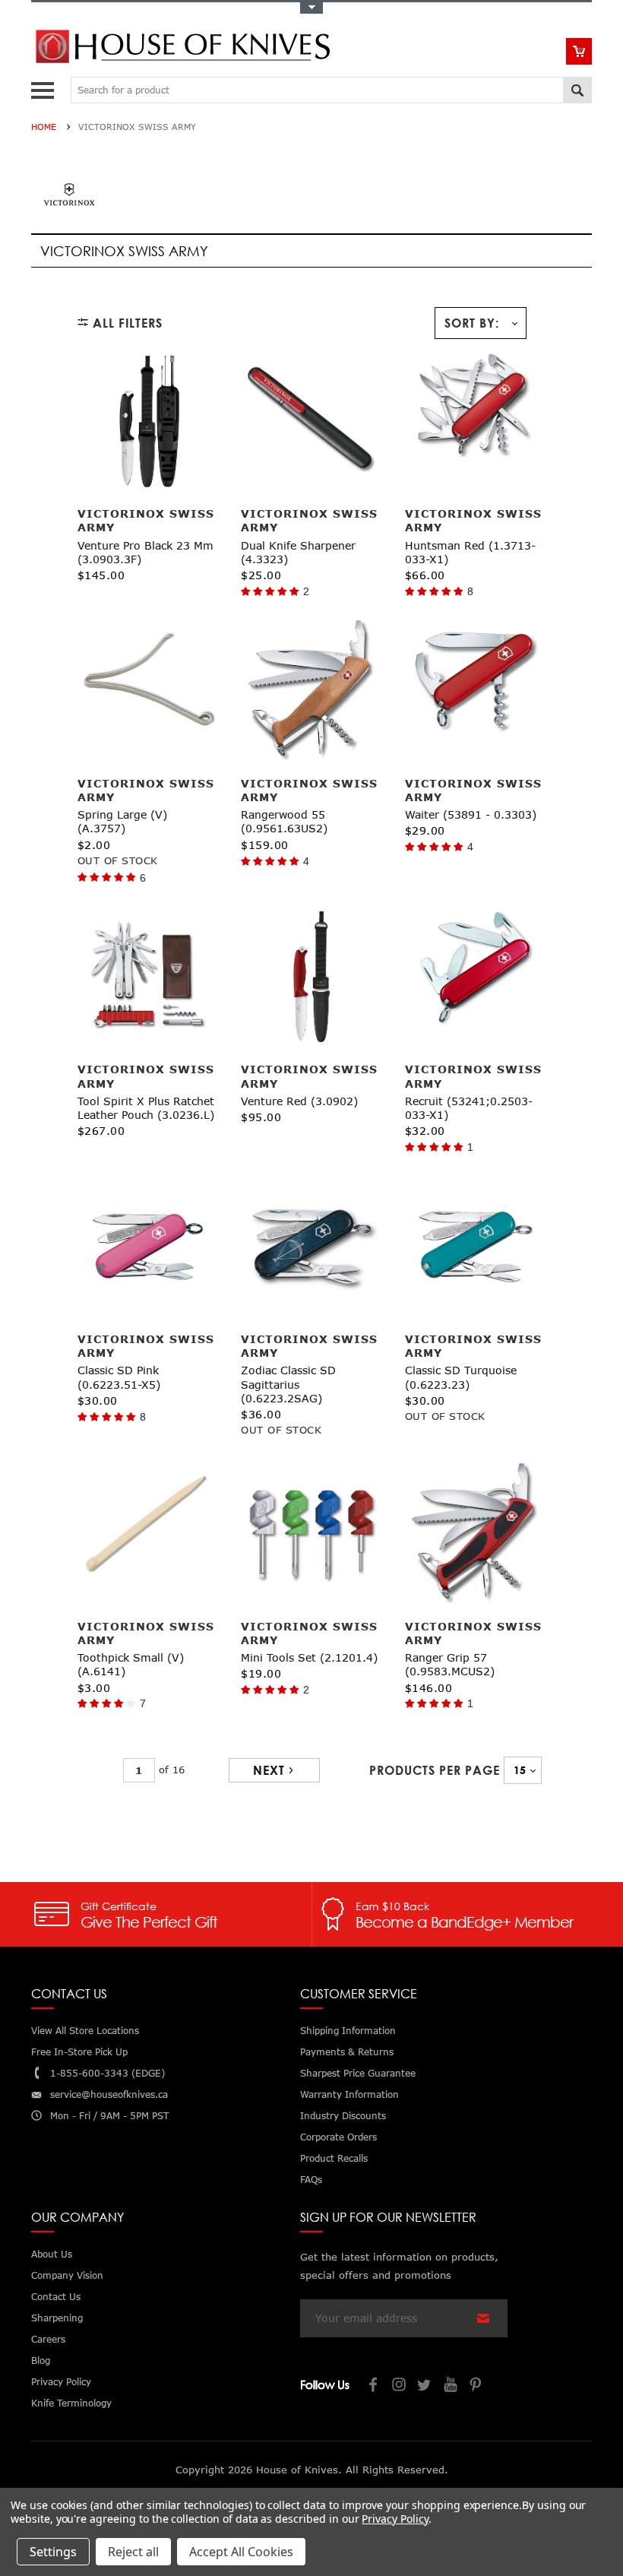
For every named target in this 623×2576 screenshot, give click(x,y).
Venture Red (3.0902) (299, 1101)
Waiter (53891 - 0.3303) (471, 814)
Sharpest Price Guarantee (358, 2073)
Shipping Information (348, 2031)
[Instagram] (400, 2386)
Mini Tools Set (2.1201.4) (309, 1657)
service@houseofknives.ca (109, 2094)
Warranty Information (349, 2094)
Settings (53, 2552)
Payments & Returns (347, 2052)
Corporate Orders (338, 2137)
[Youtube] (451, 2386)
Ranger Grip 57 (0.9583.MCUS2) (450, 1664)
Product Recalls (334, 2158)
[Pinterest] (477, 2386)
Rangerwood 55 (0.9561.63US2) (284, 821)
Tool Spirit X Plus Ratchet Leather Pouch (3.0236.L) (146, 1108)
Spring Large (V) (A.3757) (122, 821)
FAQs (311, 2180)
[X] (425, 2386)
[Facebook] (374, 2386)
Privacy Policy (395, 2519)
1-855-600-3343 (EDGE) (108, 2073)
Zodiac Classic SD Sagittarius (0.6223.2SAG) (288, 1384)
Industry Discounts (343, 2116)
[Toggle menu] (44, 87)
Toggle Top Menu (311, 8)
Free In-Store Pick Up (79, 2052)
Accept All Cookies (241, 2552)
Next (269, 1770)
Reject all (133, 2552)
